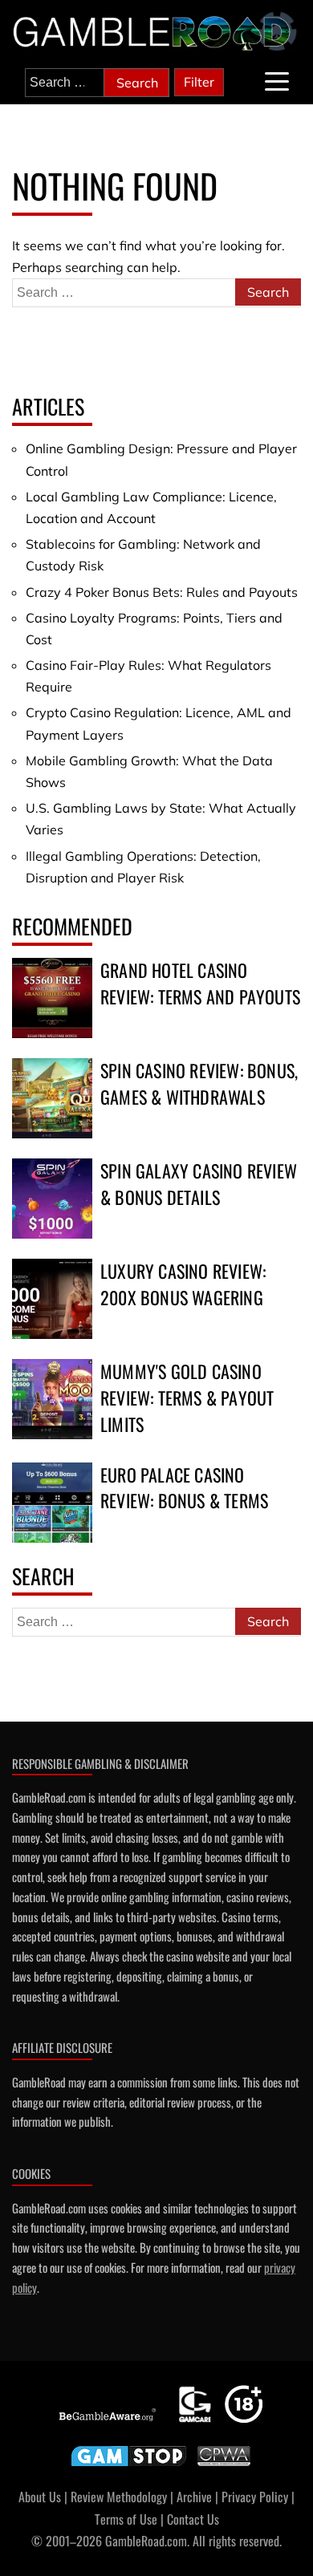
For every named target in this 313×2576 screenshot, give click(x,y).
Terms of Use (126, 2519)
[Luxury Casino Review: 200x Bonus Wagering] (52, 1299)
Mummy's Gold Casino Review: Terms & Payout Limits (187, 1398)
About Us (40, 2497)
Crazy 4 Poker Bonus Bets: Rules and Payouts (162, 592)
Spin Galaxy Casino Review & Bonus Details (199, 1184)
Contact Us (193, 2519)
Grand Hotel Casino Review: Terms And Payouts (200, 983)
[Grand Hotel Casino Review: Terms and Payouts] (52, 998)
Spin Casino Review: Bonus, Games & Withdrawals (199, 1083)
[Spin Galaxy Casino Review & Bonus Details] (52, 1199)
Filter (199, 82)
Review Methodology (119, 2497)
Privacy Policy (255, 2497)
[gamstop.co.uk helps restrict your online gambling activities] (129, 2466)
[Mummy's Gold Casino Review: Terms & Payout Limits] (52, 1399)
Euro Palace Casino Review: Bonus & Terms (184, 1488)
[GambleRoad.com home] (156, 32)
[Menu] (277, 81)
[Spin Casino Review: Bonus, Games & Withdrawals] (52, 1098)
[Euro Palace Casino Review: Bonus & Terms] (52, 1503)
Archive (194, 2497)
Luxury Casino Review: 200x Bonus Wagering (183, 1284)
